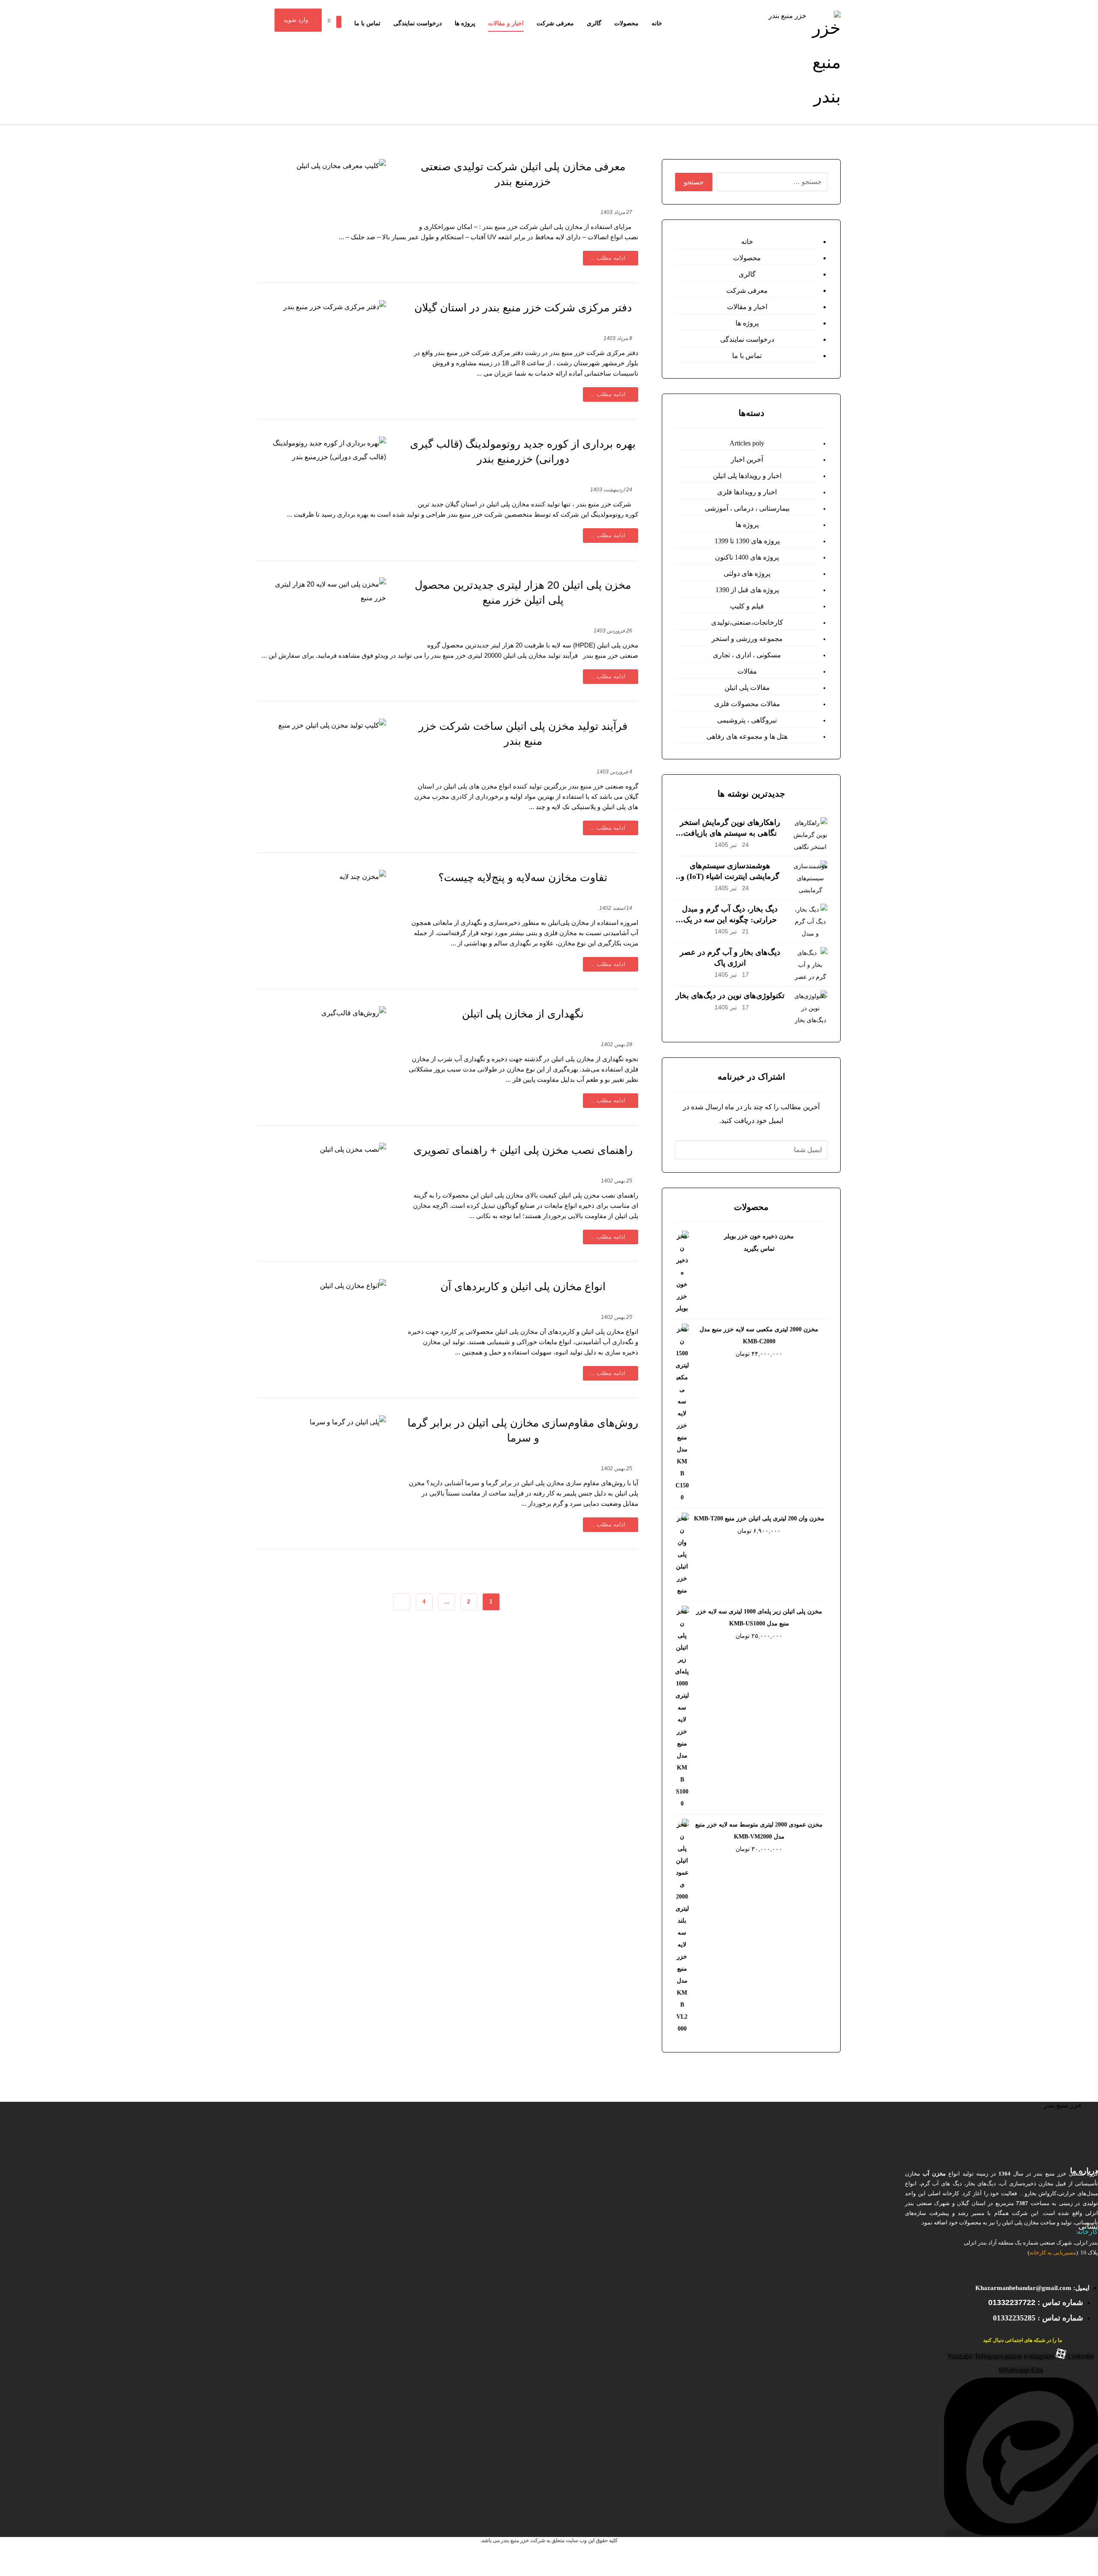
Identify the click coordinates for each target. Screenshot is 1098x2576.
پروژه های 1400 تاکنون (747, 557)
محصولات (747, 258)
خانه (747, 242)
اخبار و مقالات (747, 307)
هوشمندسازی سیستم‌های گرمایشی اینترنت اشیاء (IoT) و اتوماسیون (730, 876)
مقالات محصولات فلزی (747, 704)
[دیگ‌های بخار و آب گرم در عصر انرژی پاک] (810, 964)
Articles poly (747, 443)
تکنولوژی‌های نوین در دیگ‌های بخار (730, 996)
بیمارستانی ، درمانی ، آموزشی (747, 508)
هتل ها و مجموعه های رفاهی (747, 736)
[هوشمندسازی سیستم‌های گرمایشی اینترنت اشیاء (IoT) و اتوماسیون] (810, 878)
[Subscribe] (684, 1150)
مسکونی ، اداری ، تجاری (747, 655)
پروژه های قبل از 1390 (747, 590)
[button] (327, 18)
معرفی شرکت (747, 290)
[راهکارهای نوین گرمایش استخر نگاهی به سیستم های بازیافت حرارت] (810, 834)
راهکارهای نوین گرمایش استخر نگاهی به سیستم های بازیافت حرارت (730, 833)
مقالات (747, 671)
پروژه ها (747, 323)
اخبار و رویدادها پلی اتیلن (747, 476)
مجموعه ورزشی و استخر (747, 639)
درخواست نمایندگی (747, 339)
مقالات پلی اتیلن (747, 688)
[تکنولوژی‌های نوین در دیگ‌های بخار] (810, 1008)
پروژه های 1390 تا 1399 (747, 541)
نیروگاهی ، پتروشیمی (747, 720)
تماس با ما (747, 356)
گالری (747, 274)
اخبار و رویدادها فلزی (747, 492)
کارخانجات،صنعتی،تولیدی (747, 622)
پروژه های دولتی (747, 573)
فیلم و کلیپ (747, 606)
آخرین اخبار (747, 459)
